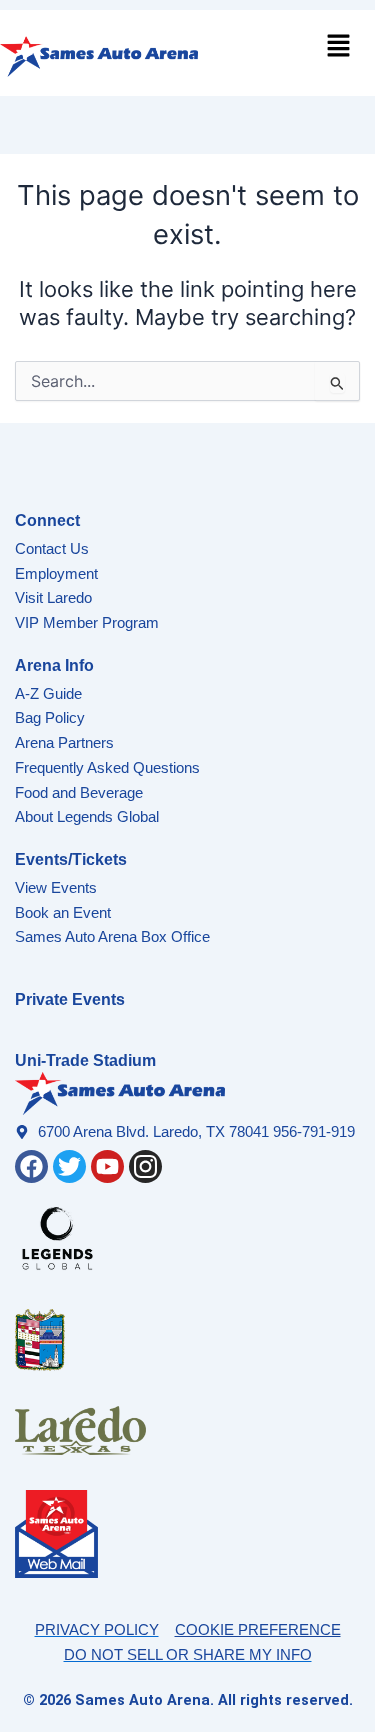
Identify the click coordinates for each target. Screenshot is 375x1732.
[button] (339, 47)
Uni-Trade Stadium (85, 1060)
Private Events (70, 999)
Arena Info (54, 665)
